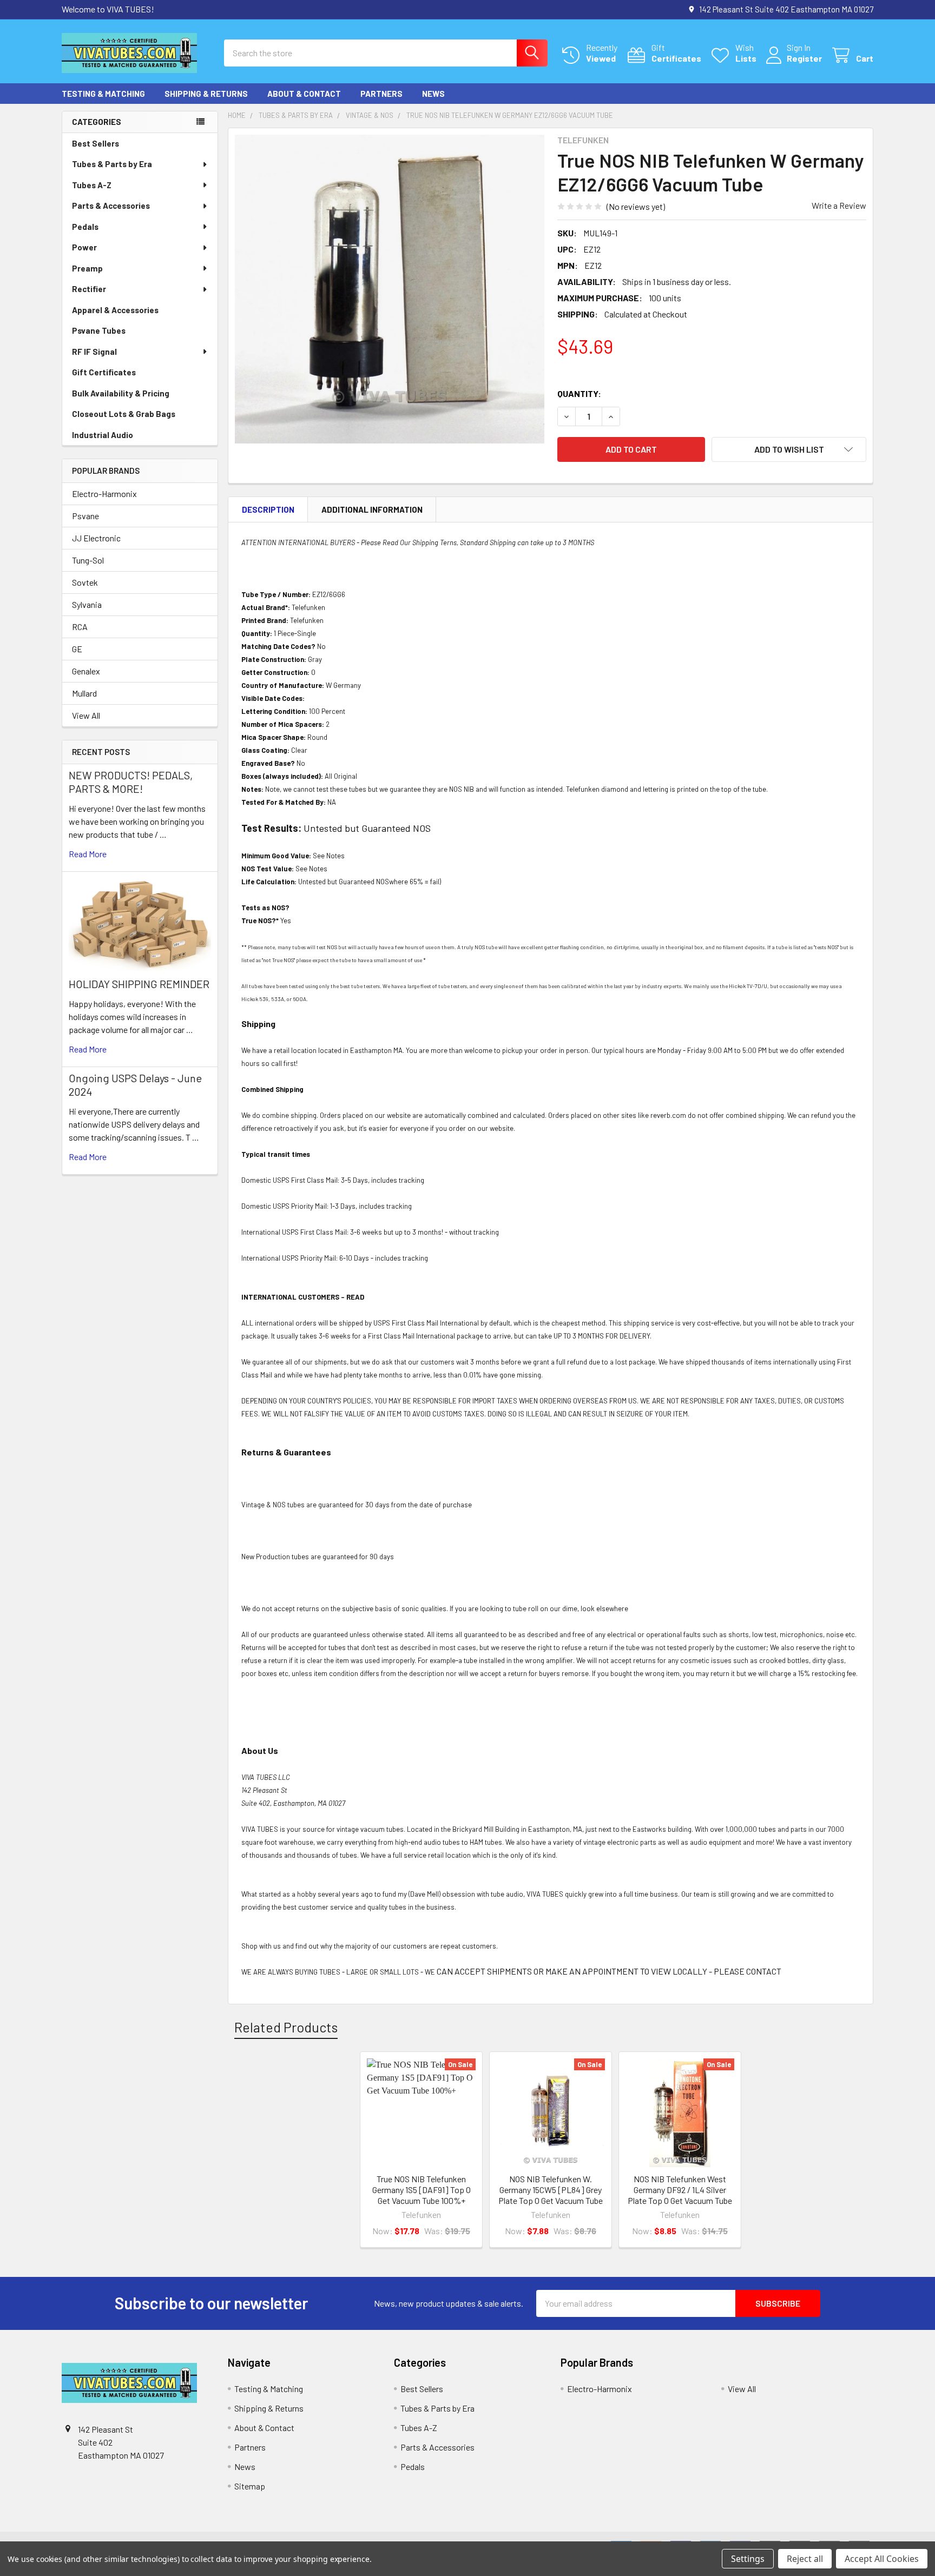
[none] (390, 289)
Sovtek (85, 582)
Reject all (805, 2559)
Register (804, 58)
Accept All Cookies (882, 2559)
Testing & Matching (103, 94)
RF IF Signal (94, 352)
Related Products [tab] (286, 2027)
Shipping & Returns (206, 94)
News (433, 94)
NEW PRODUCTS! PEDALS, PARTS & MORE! (131, 782)
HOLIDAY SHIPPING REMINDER (139, 984)
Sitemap (250, 2486)
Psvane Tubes (99, 330)
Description (268, 509)
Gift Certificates (104, 372)
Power (84, 247)
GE (77, 649)
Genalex (86, 671)
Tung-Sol (88, 560)
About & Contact (304, 94)
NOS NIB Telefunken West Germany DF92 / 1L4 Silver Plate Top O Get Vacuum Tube (680, 2190)
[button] (789, 449)
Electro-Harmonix (104, 494)
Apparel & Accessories (115, 310)
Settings (748, 2559)
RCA (80, 627)
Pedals (85, 227)
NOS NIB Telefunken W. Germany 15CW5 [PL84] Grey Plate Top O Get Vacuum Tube (551, 2190)
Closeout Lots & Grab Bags (124, 414)
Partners (381, 94)
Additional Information (372, 509)
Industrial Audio (103, 435)
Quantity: (579, 393)
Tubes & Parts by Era (112, 164)
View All (86, 715)
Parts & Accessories (111, 206)
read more (88, 854)
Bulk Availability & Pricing (121, 393)
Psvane (85, 516)
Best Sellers (96, 143)
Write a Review (839, 205)
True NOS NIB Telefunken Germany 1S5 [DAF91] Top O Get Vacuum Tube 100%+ (422, 2190)
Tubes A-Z (92, 185)
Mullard (84, 693)
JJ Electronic (96, 538)
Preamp (87, 268)
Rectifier (89, 289)
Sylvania (87, 604)
